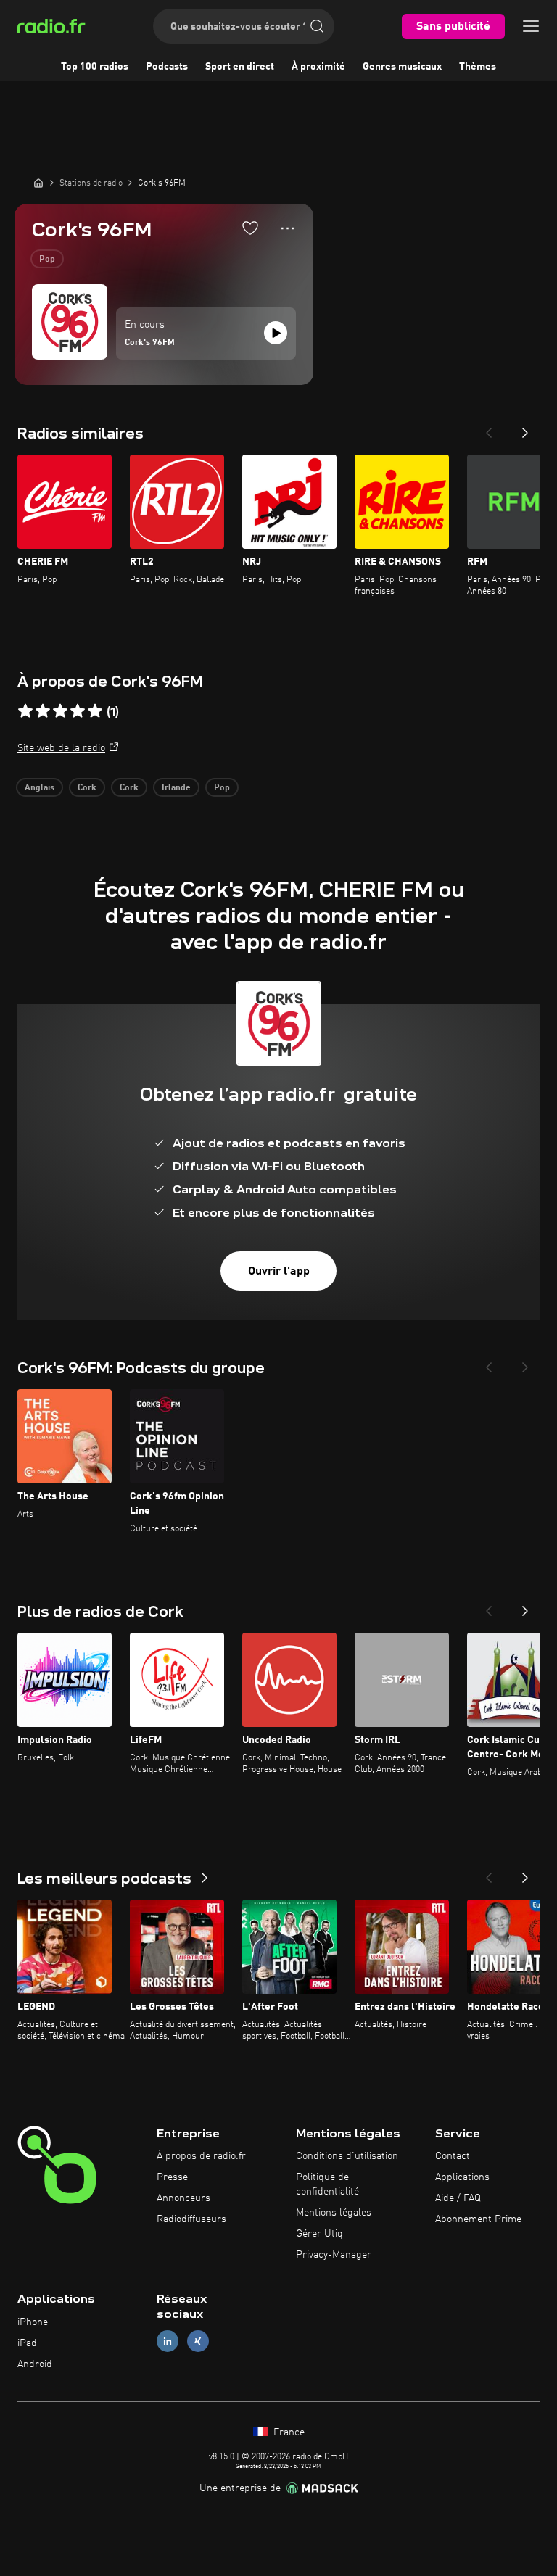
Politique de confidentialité (327, 2184)
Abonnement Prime (478, 2219)
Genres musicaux (402, 67)
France (288, 2432)
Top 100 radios (95, 67)
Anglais (40, 788)
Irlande (176, 788)
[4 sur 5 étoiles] (78, 711)
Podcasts (167, 67)
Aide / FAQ (458, 2198)
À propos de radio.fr (201, 2156)
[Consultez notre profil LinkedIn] (168, 2341)
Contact (453, 2156)
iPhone (33, 2322)
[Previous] (489, 428)
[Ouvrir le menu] (531, 26)
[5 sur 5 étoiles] (95, 711)
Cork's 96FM (150, 343)
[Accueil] (38, 183)
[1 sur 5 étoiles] (25, 711)
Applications (462, 2177)
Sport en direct (240, 67)
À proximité (318, 67)
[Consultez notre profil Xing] (198, 2341)
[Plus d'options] (288, 228)
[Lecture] (276, 333)
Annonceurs (183, 2198)
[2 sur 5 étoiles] (43, 711)
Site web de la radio (61, 748)
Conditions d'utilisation (347, 2156)
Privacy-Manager (334, 2255)
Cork (87, 788)
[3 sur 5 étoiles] (60, 711)
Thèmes (478, 67)
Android (35, 2364)
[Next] (525, 428)
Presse (172, 2177)
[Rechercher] (317, 26)
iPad (27, 2343)
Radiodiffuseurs (191, 2219)
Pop (47, 260)
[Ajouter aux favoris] (250, 228)
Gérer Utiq (319, 2234)
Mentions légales (334, 2213)
